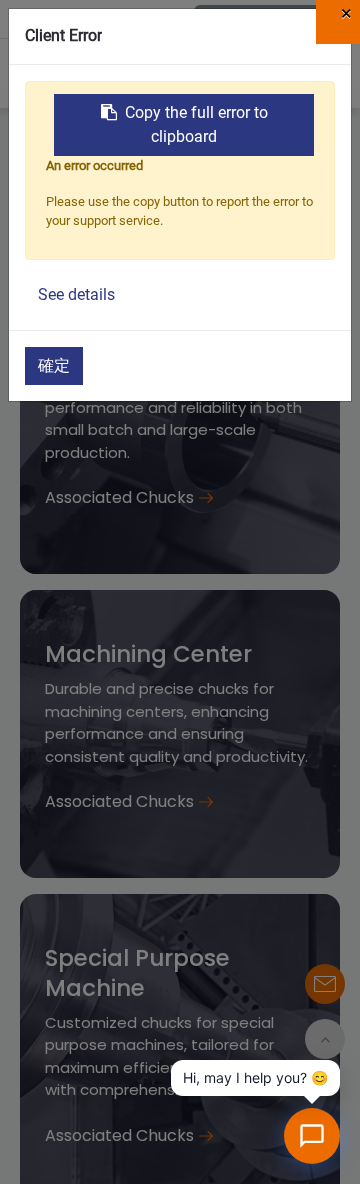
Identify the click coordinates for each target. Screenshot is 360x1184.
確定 (54, 365)
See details (76, 294)
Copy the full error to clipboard (196, 124)
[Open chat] (312, 1136)
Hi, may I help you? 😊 (255, 1077)
